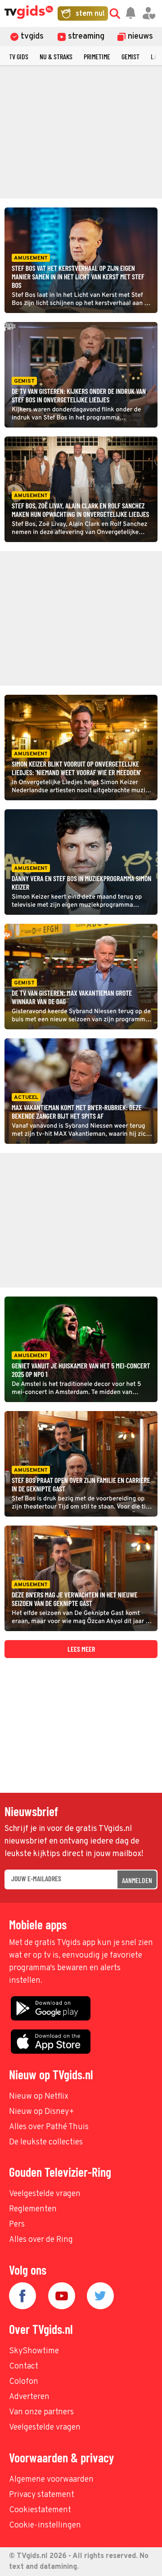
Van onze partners (41, 2412)
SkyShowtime (34, 2351)
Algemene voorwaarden (51, 2480)
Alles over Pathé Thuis (49, 2127)
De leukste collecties (46, 2142)
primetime (97, 56)
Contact (24, 2366)
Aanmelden (137, 1880)
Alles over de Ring (41, 2240)
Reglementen (33, 2209)
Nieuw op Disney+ (42, 2112)
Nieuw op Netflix (39, 2097)
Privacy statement (42, 2495)
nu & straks (56, 56)
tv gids (19, 56)
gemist (130, 56)
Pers (17, 2225)
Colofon (24, 2382)
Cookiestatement (40, 2510)
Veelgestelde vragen (45, 2194)
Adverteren (29, 2397)
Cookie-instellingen (45, 2525)
